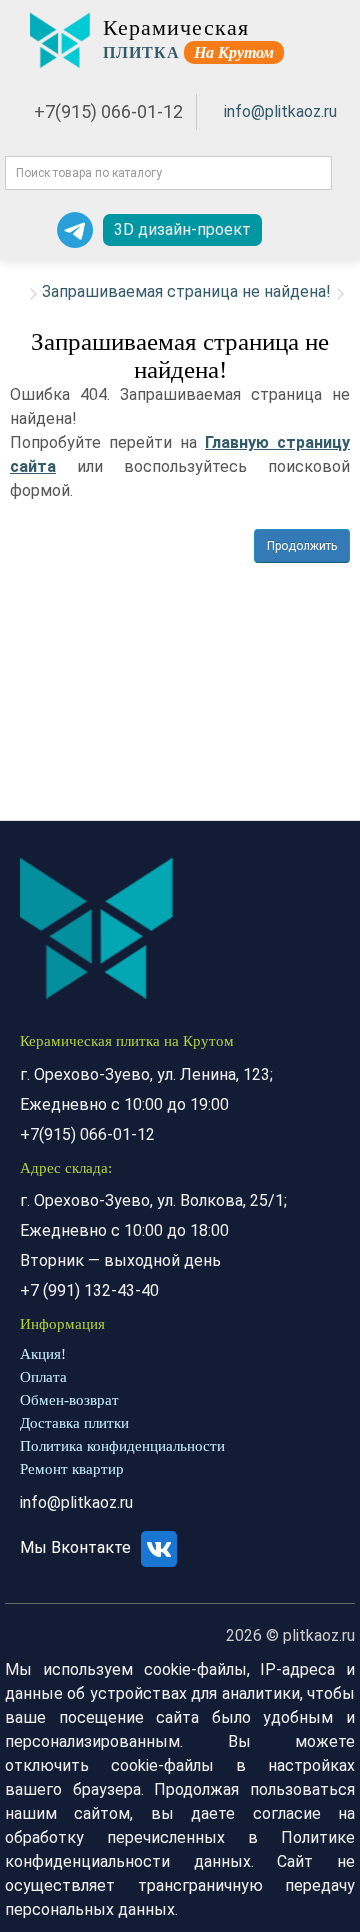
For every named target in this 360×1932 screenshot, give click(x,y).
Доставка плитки (74, 1423)
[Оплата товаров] (307, 230)
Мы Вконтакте (77, 1547)
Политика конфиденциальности (122, 1446)
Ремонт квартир (72, 1469)
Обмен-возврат (69, 1400)
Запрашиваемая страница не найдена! (186, 291)
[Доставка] (281, 230)
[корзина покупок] (335, 230)
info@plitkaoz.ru (280, 111)
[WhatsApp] (30, 230)
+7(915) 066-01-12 (108, 111)
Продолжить (302, 546)
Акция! (43, 1354)
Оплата (43, 1377)
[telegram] (75, 230)
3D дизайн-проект (182, 229)
